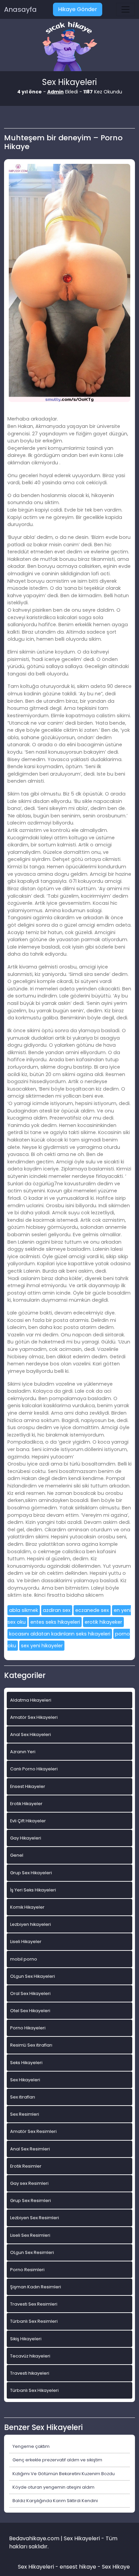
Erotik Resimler (26, 2166)
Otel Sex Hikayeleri (30, 2011)
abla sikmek (24, 1610)
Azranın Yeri (23, 1752)
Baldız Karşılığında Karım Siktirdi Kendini (55, 2501)
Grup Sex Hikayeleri (31, 1873)
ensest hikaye (78, 2567)
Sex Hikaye (116, 2567)
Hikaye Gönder (78, 9)
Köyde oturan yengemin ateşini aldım (53, 2487)
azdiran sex (57, 1610)
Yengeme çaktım (31, 2446)
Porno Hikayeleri (28, 2028)
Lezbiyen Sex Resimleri (35, 2218)
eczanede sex (92, 1610)
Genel (17, 1855)
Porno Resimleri (27, 2270)
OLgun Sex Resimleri (32, 2252)
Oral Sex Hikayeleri (30, 1993)
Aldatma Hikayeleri (31, 1700)
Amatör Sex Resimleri (33, 2131)
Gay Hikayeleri (26, 1838)
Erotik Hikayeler (26, 1804)
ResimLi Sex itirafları (31, 2045)
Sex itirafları (23, 2097)
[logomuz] (69, 47)
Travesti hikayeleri (30, 2373)
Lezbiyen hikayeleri (31, 1924)
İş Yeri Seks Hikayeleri (33, 1890)
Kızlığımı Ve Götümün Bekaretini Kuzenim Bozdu (64, 2474)
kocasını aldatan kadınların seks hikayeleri (60, 1634)
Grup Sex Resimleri (31, 2201)
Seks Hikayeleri (26, 2063)
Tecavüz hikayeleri (30, 2356)
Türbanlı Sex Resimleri (34, 2321)
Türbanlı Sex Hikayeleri (34, 2390)
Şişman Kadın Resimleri (36, 2287)
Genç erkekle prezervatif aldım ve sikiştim (57, 2460)
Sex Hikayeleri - (39, 2567)
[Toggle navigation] (126, 9)
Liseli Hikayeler (26, 1942)
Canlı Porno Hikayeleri (34, 1769)
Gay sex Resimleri (29, 2183)
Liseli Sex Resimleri (30, 2235)
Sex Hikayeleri (25, 2080)
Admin (55, 92)
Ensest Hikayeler (28, 1786)
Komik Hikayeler (27, 1907)
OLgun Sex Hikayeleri (33, 1976)
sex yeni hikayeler (42, 1646)
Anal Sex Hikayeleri (31, 1734)
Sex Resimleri (25, 2114)
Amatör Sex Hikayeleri (34, 1717)
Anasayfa (20, 9)
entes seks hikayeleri (55, 1622)
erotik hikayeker (103, 1622)
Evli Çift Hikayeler (28, 1821)
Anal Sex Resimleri (30, 2149)
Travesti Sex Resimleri (34, 2304)
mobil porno (24, 1959)
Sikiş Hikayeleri (26, 2339)
